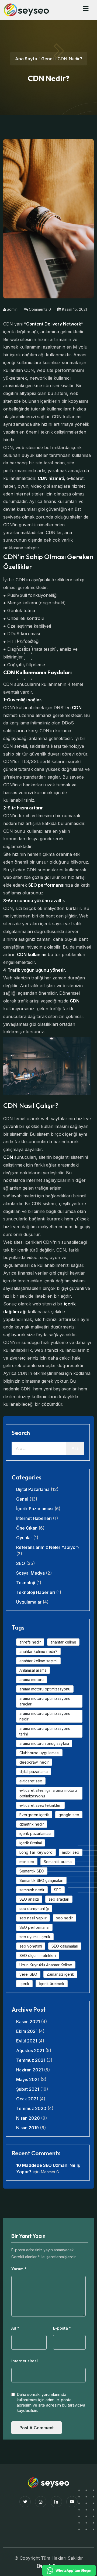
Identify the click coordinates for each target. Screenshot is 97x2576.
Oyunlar (24, 1538)
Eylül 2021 (27, 2041)
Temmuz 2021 (31, 2060)
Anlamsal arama (33, 1670)
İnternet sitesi (25, 2361)
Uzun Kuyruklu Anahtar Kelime (46, 1965)
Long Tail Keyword (36, 1852)
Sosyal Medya (30, 1573)
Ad (15, 2328)
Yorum (19, 2269)
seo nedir (65, 1918)
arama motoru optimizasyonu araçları (45, 1701)
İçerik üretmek (52, 1984)
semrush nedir (32, 1890)
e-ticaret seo (31, 1781)
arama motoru (32, 1680)
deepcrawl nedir (34, 1762)
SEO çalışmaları (65, 1946)
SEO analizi (29, 1899)
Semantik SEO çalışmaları (41, 1880)
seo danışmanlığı (34, 1909)
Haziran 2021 (30, 2070)
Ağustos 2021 (30, 2051)
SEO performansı (34, 1927)
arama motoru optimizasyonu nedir (45, 1716)
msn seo (27, 1862)
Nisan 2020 (28, 2118)
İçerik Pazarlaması (35, 1509)
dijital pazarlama (34, 1772)
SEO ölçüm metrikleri (38, 1955)
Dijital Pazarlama (33, 1489)
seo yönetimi (31, 1946)
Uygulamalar (29, 1602)
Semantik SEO (32, 1871)
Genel (47, 59)
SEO (21, 1563)
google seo (69, 1815)
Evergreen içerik (34, 1815)
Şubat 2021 (28, 2089)
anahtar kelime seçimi (38, 1661)
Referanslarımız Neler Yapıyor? (48, 1547)
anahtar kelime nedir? (38, 1651)
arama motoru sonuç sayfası (44, 1743)
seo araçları (59, 1899)
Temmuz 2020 (31, 2108)
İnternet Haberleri (34, 1518)
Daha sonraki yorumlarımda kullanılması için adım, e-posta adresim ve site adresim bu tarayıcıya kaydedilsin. (51, 2402)
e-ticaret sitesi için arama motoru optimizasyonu (48, 1793)
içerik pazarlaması (35, 1833)
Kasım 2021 (28, 2022)
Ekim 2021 (27, 2031)
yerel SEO (28, 1974)
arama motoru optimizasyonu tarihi (45, 1731)
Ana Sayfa (26, 59)
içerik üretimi (31, 1843)
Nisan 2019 (27, 2128)
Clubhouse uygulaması (39, 1753)
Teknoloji (26, 1583)
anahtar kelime (63, 1642)
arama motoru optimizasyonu (45, 1689)
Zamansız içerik (60, 1974)
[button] (86, 9)
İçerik (24, 1984)
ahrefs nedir (30, 1642)
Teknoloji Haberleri (36, 1592)
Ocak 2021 (27, 2099)
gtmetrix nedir (32, 1824)
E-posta (62, 2328)
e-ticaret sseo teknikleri (40, 1805)
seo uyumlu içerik (35, 1937)
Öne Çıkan (27, 1528)
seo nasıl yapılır (33, 1918)
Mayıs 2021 (28, 2079)
